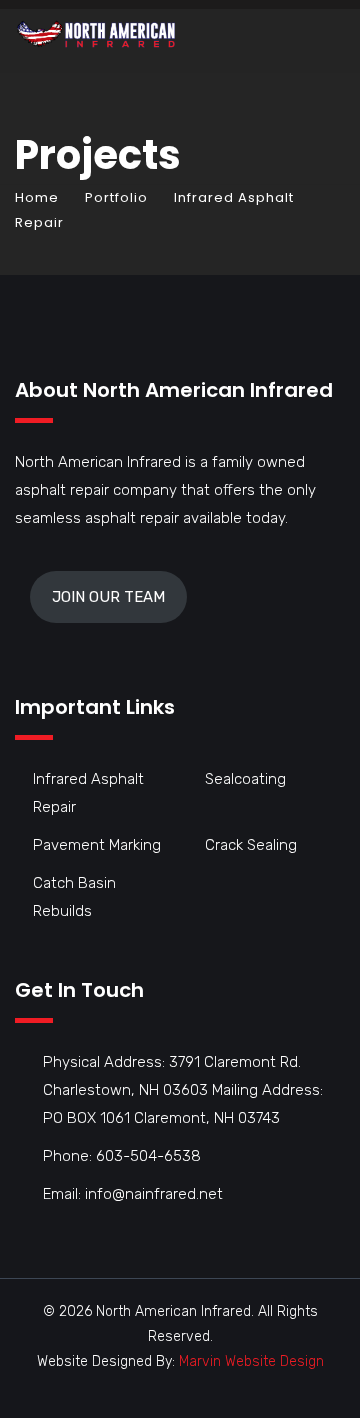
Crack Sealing (251, 845)
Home (37, 197)
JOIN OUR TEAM (108, 597)
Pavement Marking (97, 845)
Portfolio (116, 197)
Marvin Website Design (251, 1361)
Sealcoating (245, 779)
